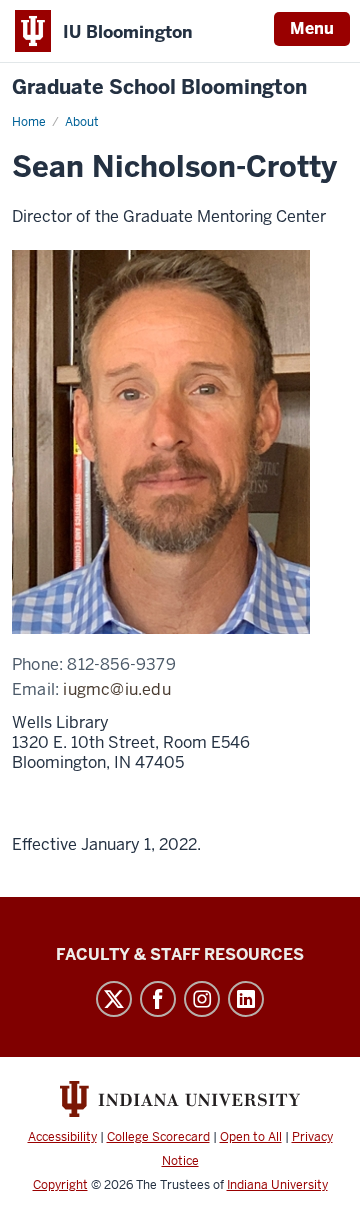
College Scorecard (158, 1137)
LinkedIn (246, 999)
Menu (312, 28)
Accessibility (62, 1137)
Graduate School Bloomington (159, 87)
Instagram (202, 999)
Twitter (114, 999)
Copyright (60, 1185)
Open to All (251, 1137)
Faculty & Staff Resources (180, 954)
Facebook (158, 999)
